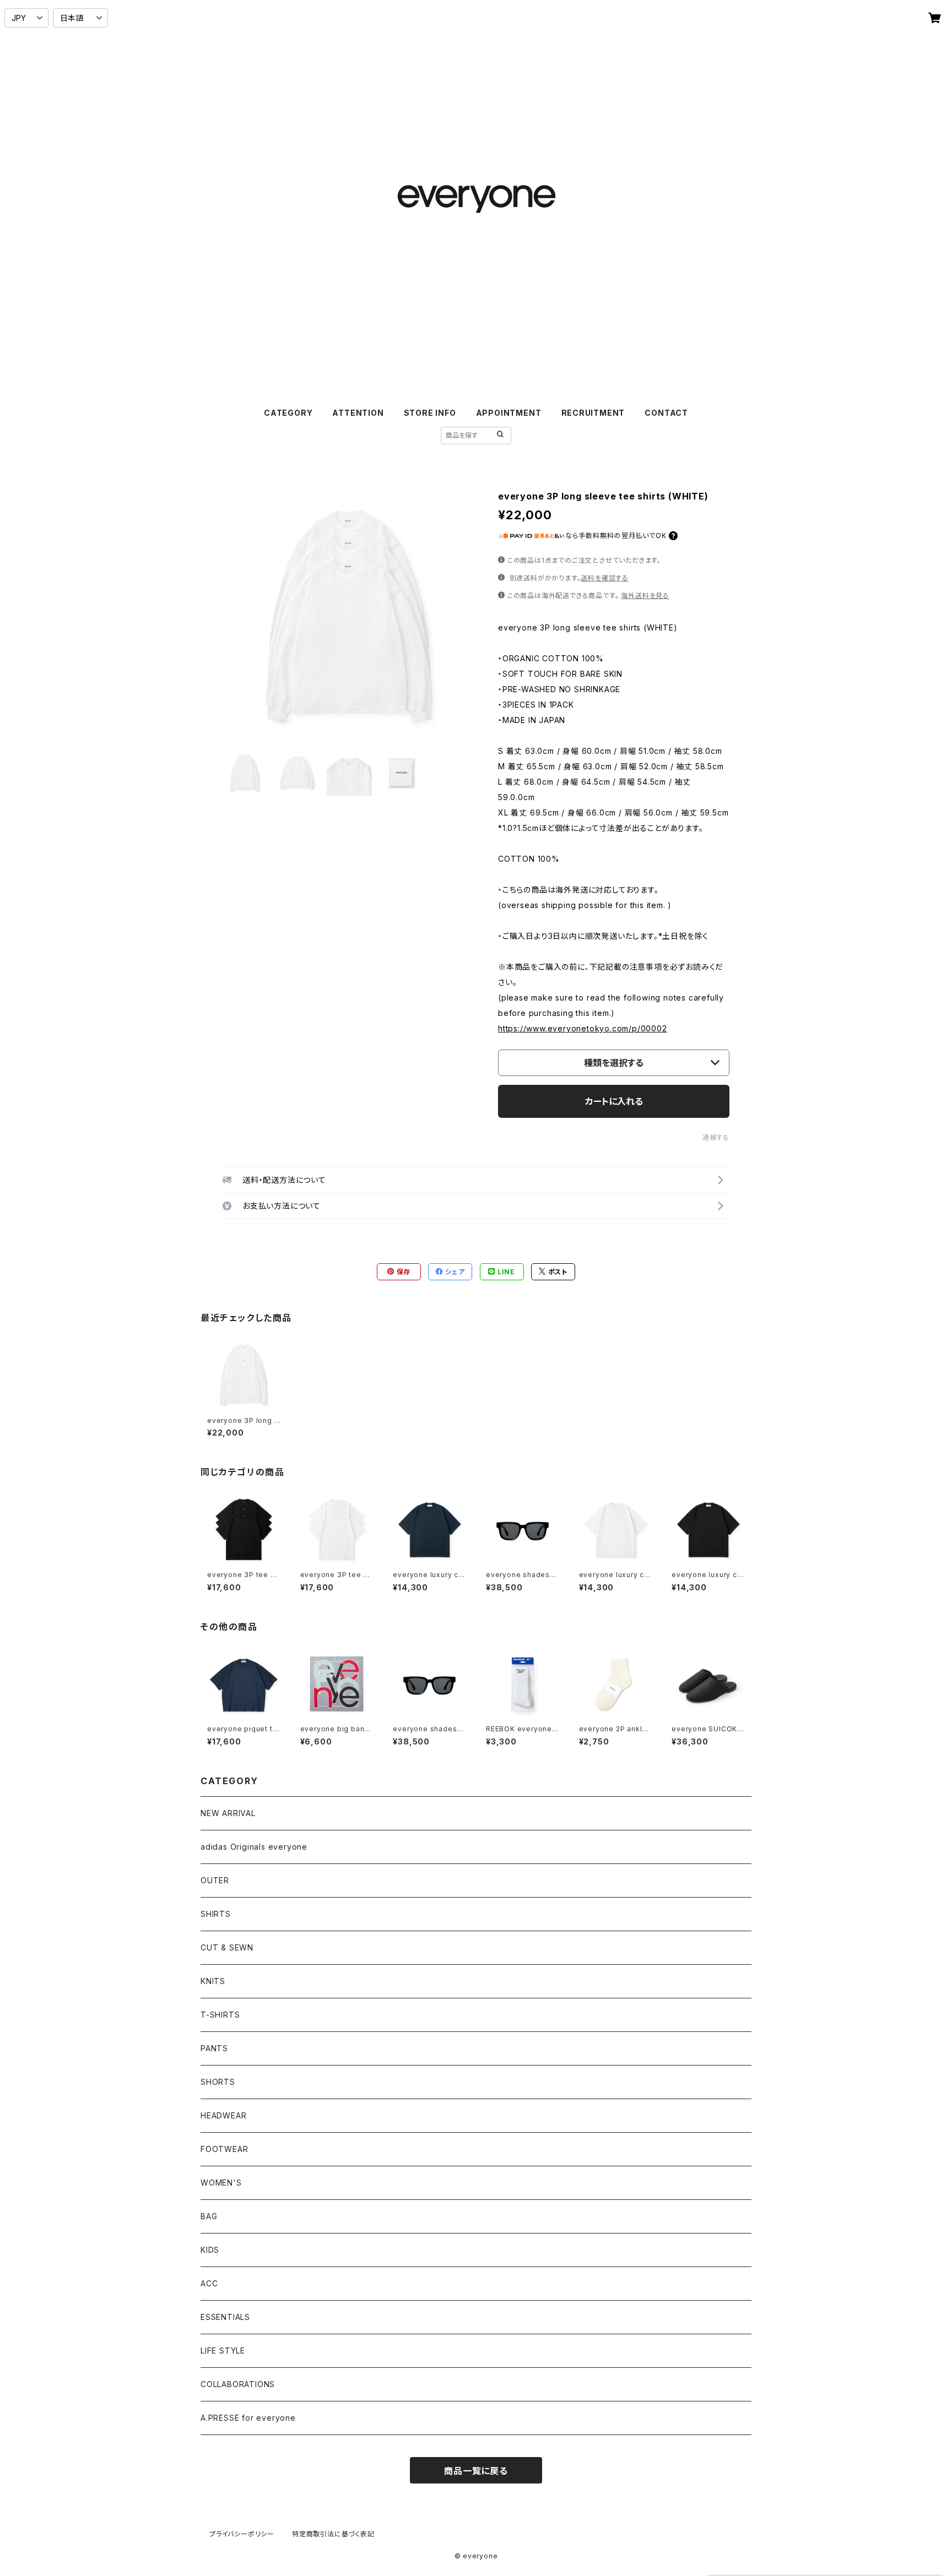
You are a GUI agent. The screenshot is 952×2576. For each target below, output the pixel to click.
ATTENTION (358, 413)
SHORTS (218, 2082)
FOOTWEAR (224, 2149)
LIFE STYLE (223, 2351)
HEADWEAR (223, 2115)
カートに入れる (614, 1101)
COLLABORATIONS (238, 2384)
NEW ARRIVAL (228, 1813)
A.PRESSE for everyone (248, 2418)
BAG (209, 2216)
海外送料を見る (645, 596)
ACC (209, 2283)
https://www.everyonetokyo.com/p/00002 (583, 1028)
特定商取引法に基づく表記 (333, 2534)
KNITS (213, 1981)
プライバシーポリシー (242, 2534)
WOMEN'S (221, 2183)
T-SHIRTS (220, 2015)
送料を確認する (605, 578)
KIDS (210, 2250)
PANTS (214, 2048)
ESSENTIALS (225, 2317)
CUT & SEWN (227, 1947)
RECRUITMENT (593, 413)
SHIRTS (216, 1914)
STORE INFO (430, 413)
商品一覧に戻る (476, 2471)
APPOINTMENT (509, 413)
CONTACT (666, 413)
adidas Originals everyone (254, 1847)
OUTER (215, 1880)
